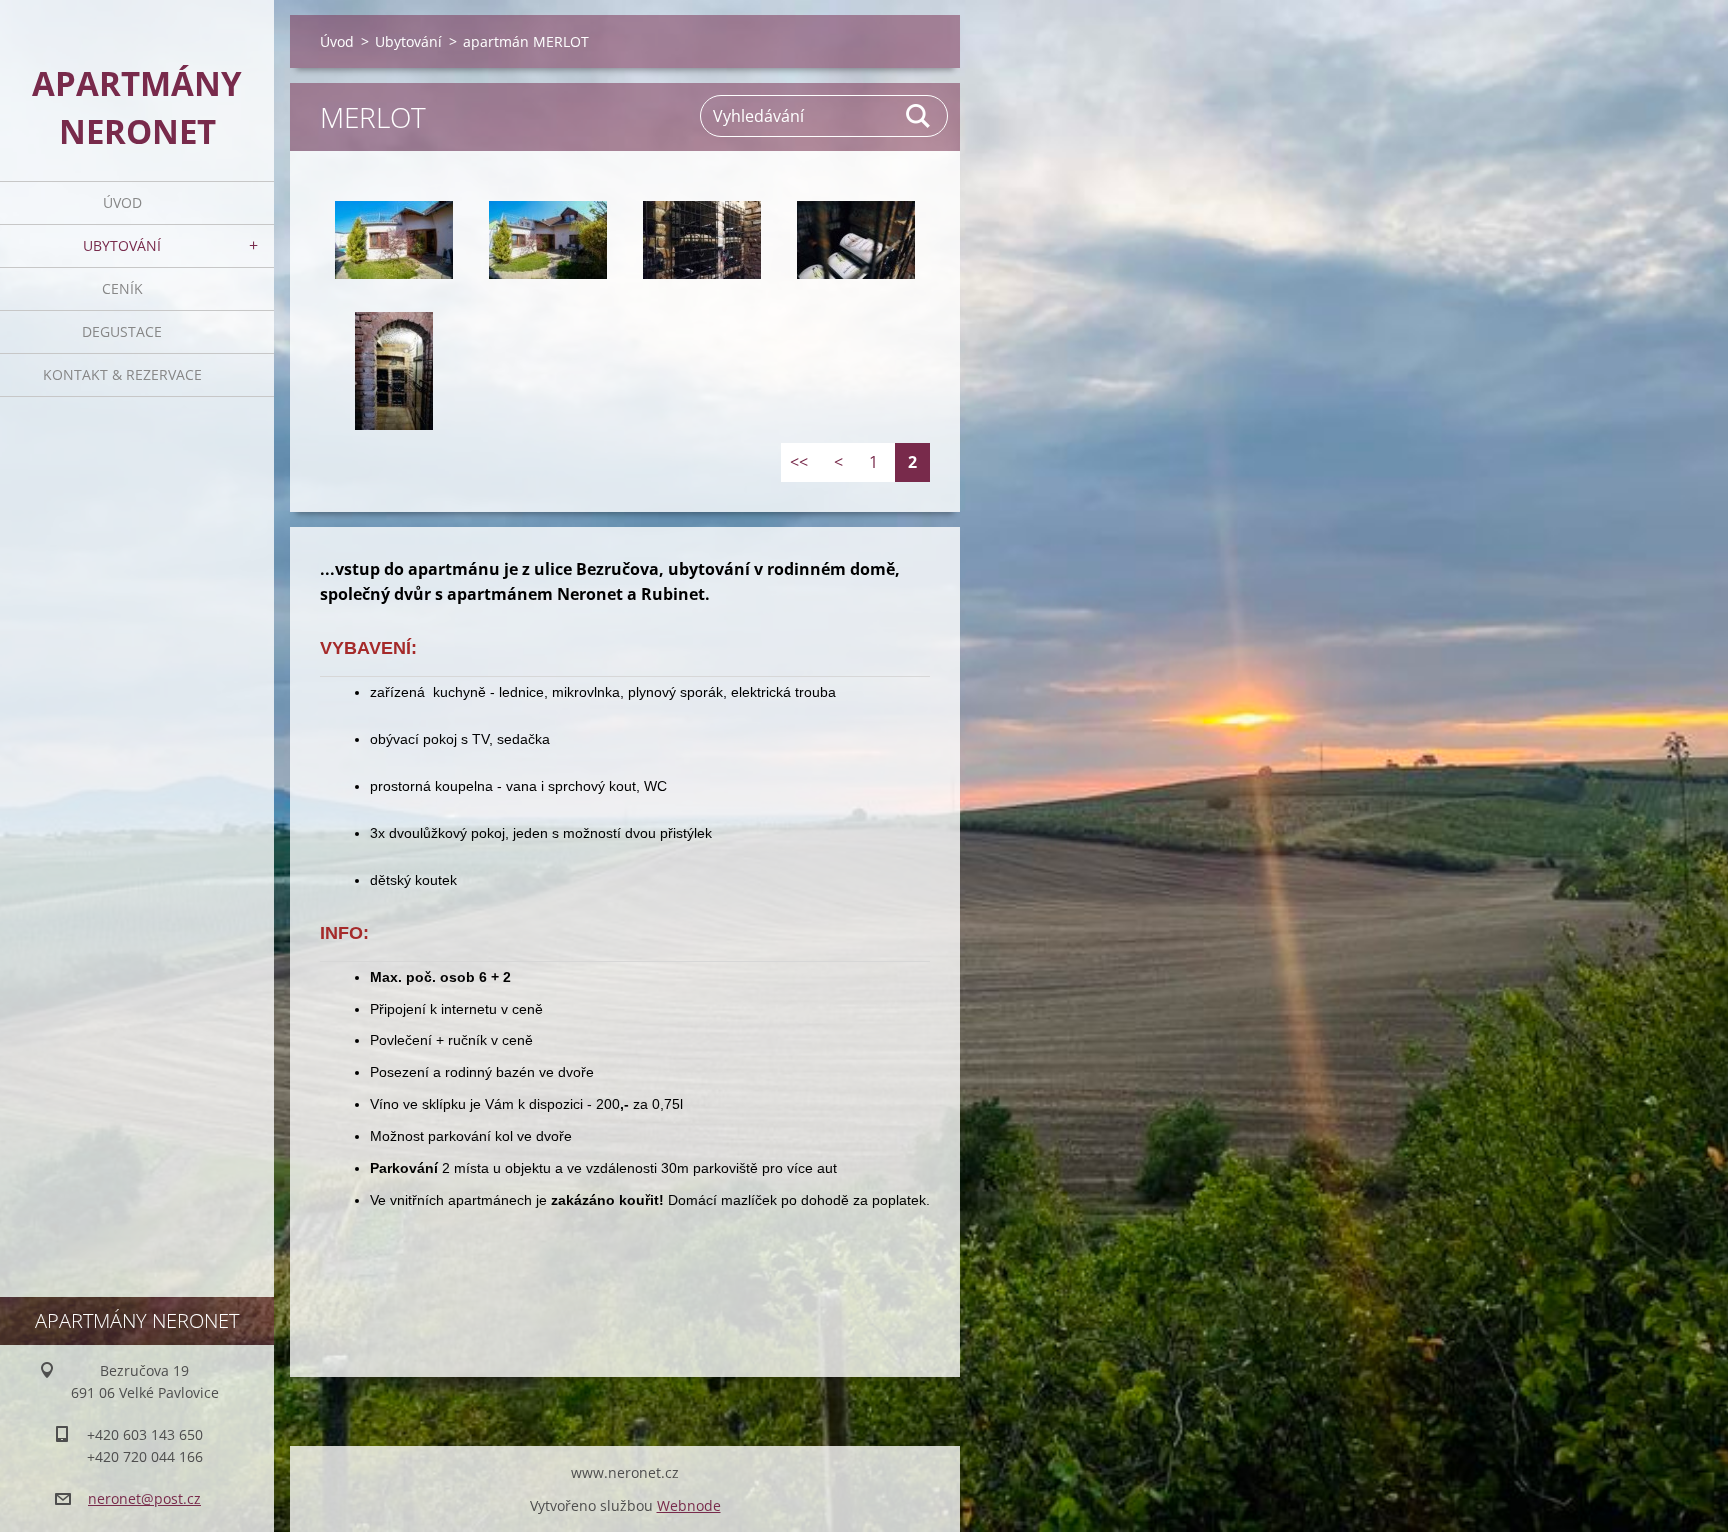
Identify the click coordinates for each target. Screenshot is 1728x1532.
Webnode (689, 1505)
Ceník (122, 288)
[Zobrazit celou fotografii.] (394, 240)
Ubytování (122, 245)
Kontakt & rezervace (122, 374)
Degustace (122, 331)
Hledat (919, 116)
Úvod (122, 202)
